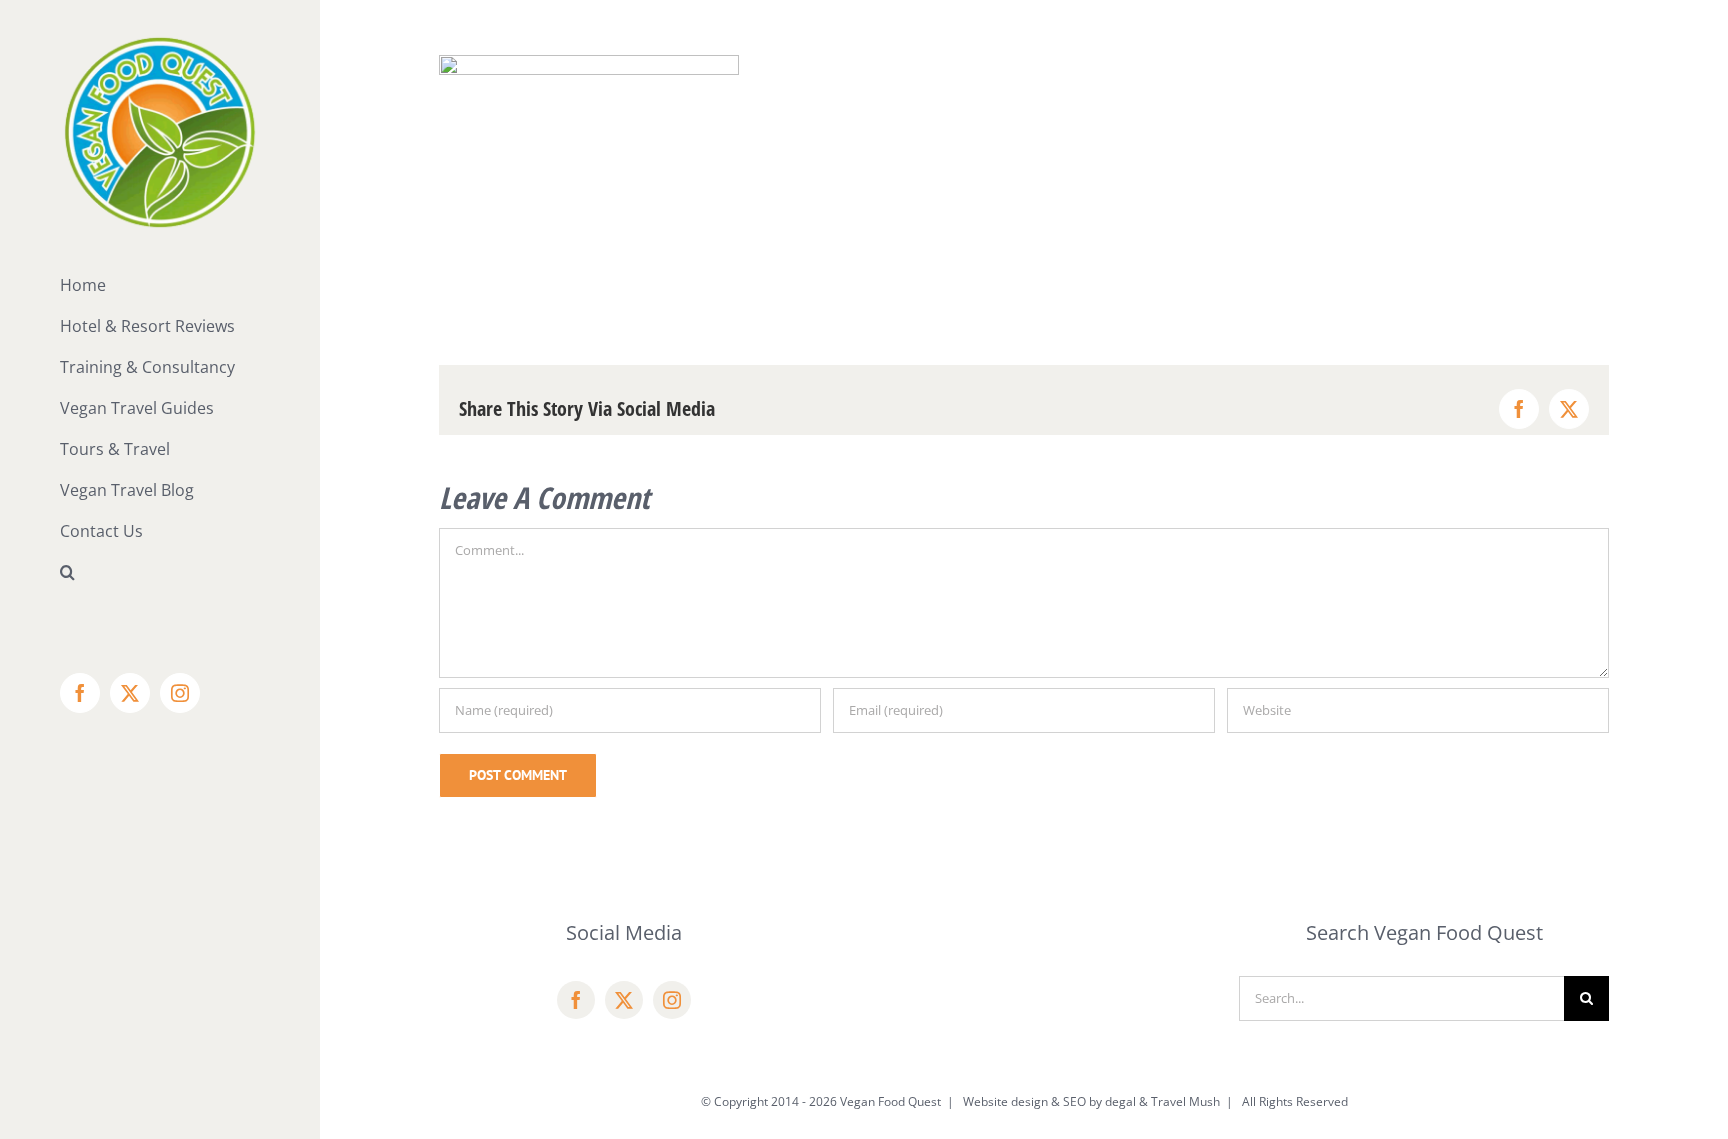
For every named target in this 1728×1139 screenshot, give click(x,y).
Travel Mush (1185, 1101)
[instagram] (672, 1000)
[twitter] (624, 1000)
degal (1120, 1101)
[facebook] (576, 1000)
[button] (160, 572)
